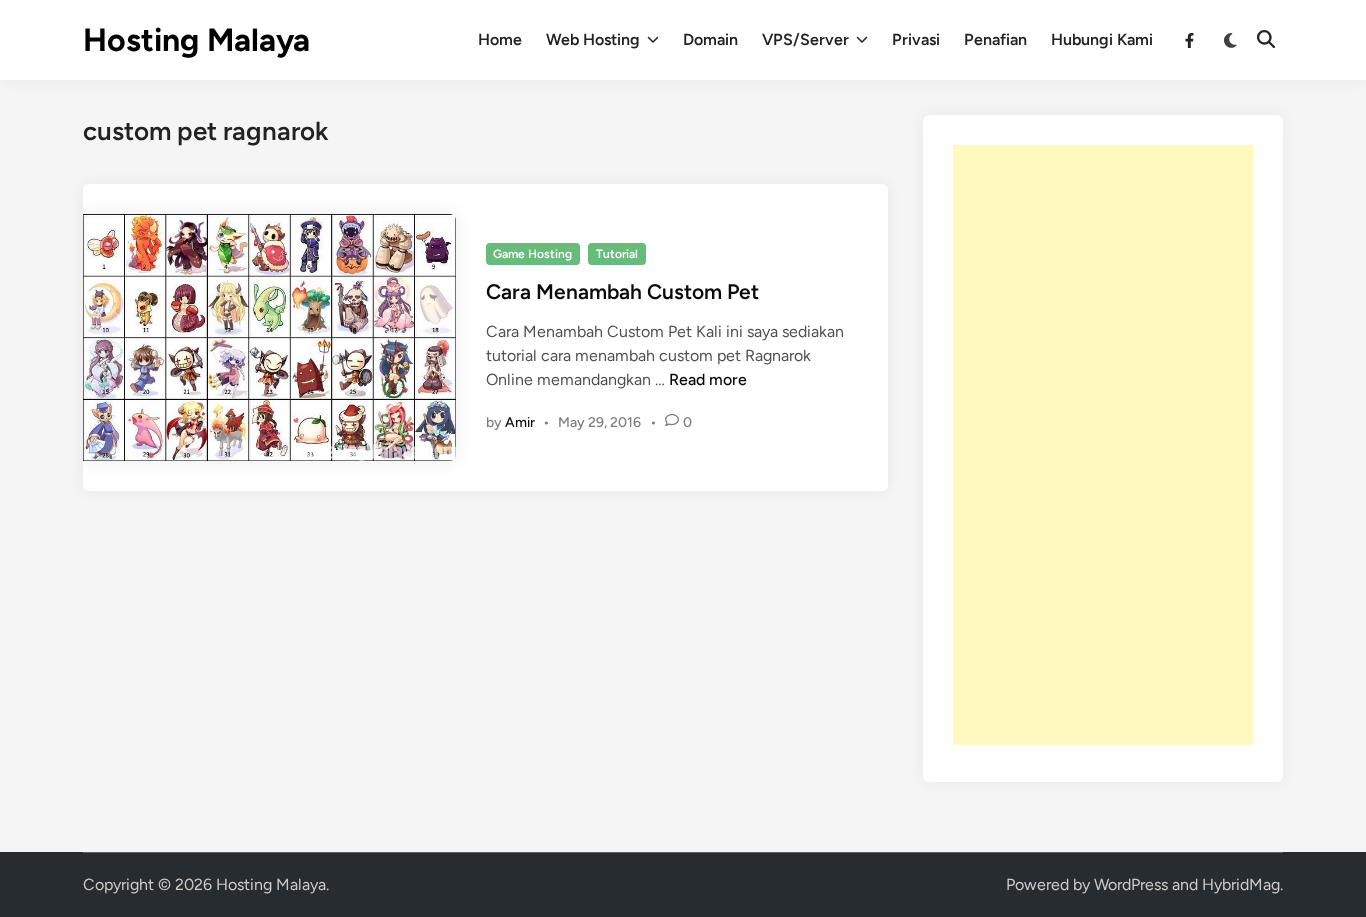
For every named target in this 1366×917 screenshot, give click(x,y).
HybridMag (1241, 884)
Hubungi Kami (1102, 39)
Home (500, 39)
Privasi (916, 39)
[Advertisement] (1103, 445)
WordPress (1131, 884)
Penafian (995, 39)
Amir (520, 422)
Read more (708, 379)
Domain (710, 39)
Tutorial (617, 254)
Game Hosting (532, 254)
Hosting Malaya (196, 40)
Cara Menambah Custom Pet (622, 291)
